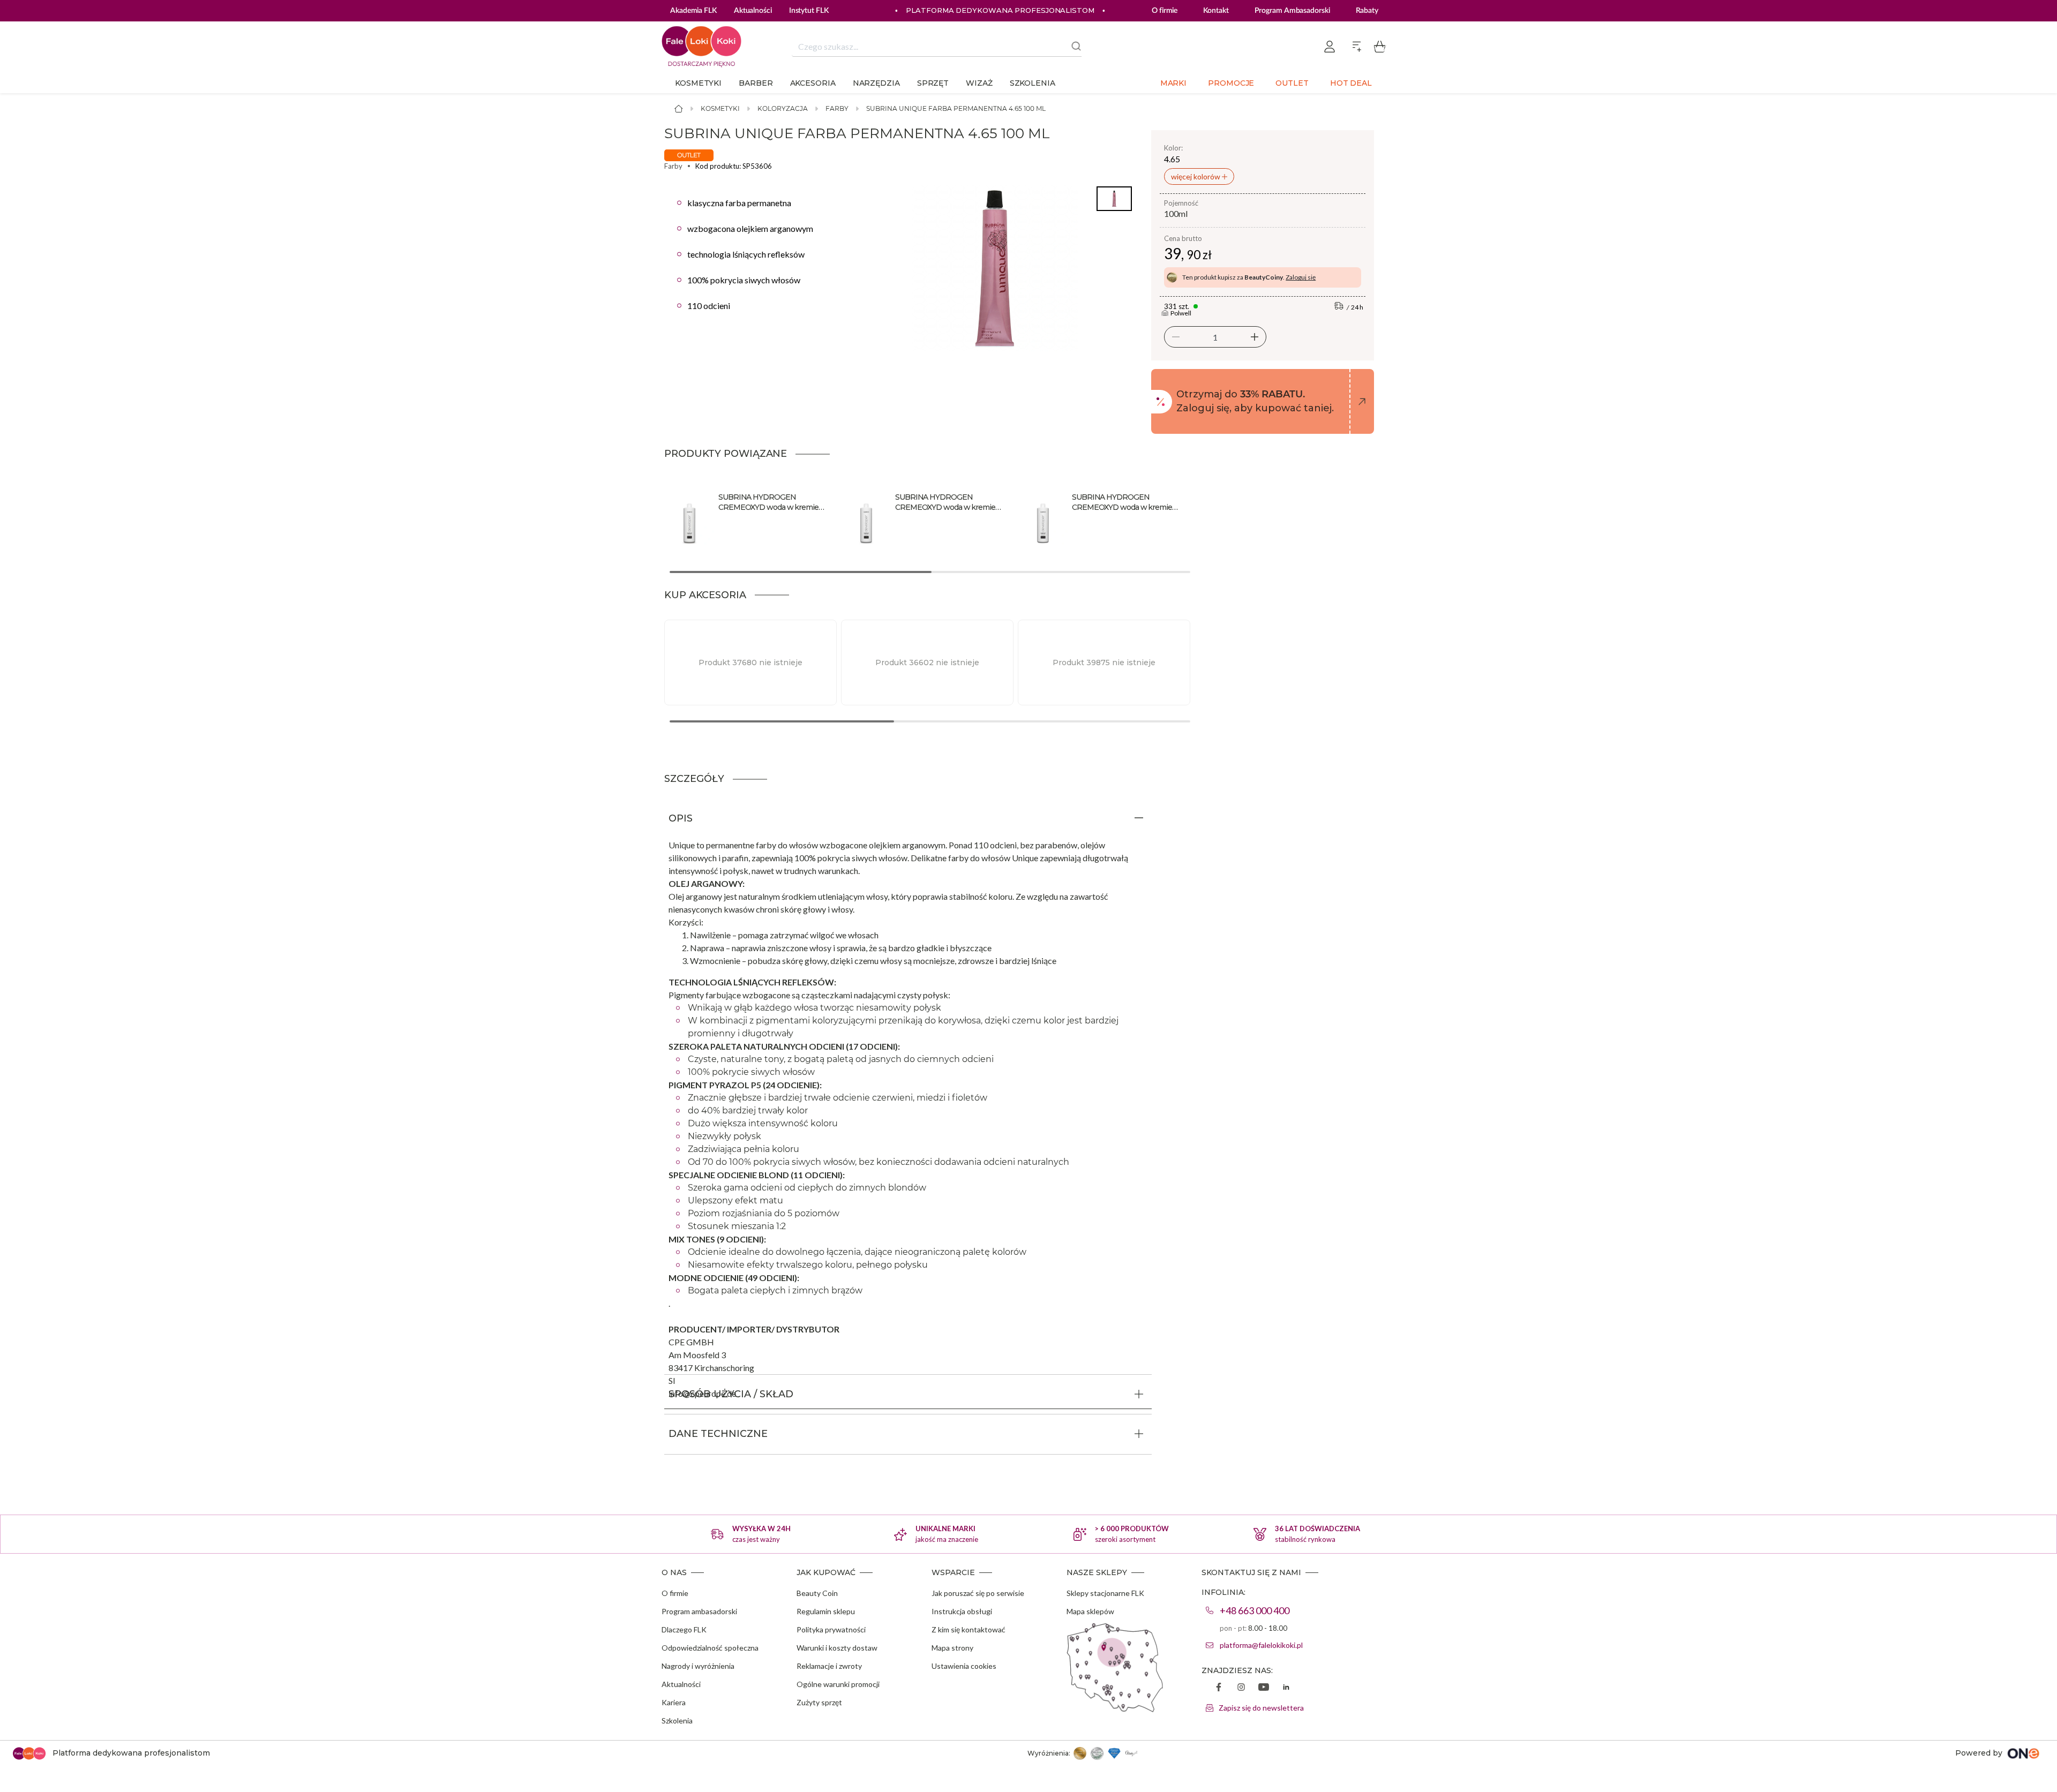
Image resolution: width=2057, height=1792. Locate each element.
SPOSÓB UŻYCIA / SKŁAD (731, 1394)
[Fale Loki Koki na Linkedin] (1286, 1688)
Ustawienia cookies (964, 1666)
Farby (837, 108)
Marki (1174, 83)
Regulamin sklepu (826, 1611)
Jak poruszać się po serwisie (978, 1593)
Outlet (1292, 83)
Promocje (1231, 83)
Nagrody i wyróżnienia (698, 1666)
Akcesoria (813, 83)
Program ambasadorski (699, 1611)
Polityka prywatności (831, 1629)
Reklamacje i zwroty (829, 1666)
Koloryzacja (783, 108)
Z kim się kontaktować (969, 1629)
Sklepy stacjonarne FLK (1105, 1593)
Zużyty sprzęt (819, 1702)
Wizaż (979, 83)
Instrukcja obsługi (962, 1611)
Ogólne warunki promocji (838, 1684)
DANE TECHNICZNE (718, 1434)
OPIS (681, 818)
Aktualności (681, 1684)
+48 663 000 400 (1255, 1610)
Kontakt (1216, 11)
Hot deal (1351, 83)
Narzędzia (876, 83)
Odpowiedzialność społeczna (710, 1648)
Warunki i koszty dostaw (837, 1648)
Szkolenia (1033, 83)
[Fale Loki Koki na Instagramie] (1241, 1688)
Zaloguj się (1301, 277)
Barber (756, 83)
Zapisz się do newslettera (1261, 1708)
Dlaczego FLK (684, 1629)
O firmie (1165, 11)
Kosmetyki (698, 83)
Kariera (674, 1702)
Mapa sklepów (1090, 1611)
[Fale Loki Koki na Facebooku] (1219, 1688)
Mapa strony (952, 1648)
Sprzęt (933, 83)
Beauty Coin (817, 1593)
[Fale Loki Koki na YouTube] (1264, 1688)
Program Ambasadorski (1292, 11)
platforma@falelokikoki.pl (1261, 1645)
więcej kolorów (1196, 176)
